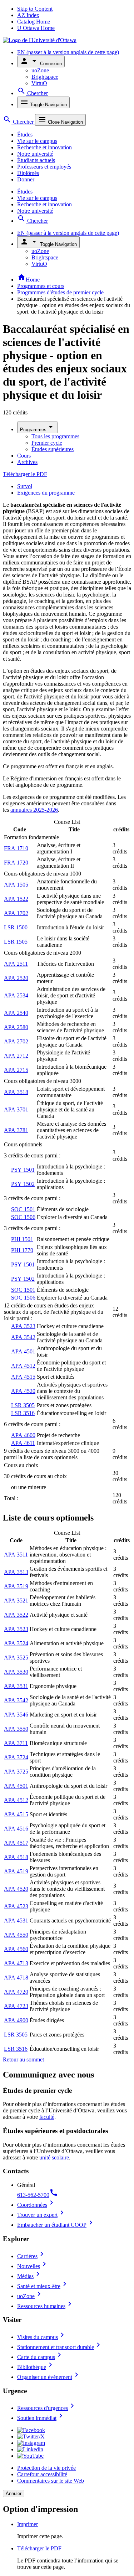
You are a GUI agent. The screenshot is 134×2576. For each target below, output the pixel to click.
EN (68, 52)
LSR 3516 (23, 1413)
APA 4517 (16, 1843)
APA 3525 (16, 1658)
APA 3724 (16, 1757)
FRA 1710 (16, 848)
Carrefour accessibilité (42, 2474)
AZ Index (28, 15)
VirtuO (39, 83)
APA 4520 (23, 1391)
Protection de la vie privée (46, 2468)
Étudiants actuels (36, 160)
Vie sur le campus (37, 141)
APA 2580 (16, 1027)
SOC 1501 (23, 1209)
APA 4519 (16, 1871)
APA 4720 (16, 1992)
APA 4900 (16, 2020)
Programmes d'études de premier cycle (60, 292)
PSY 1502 (23, 1184)
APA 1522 (16, 899)
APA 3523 (23, 1326)
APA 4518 (16, 1857)
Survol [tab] (25, 486)
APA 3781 (16, 1130)
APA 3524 (16, 1643)
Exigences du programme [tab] (46, 493)
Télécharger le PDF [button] (39, 2548)
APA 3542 (23, 1337)
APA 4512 (23, 1366)
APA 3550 (16, 1729)
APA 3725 (16, 1772)
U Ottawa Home (36, 28)
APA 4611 (23, 1443)
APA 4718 (16, 1978)
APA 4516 (16, 1829)
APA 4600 (23, 1435)
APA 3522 (16, 1615)
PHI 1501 (22, 1239)
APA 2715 (16, 1070)
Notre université (35, 154)
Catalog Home (34, 22)
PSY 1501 (23, 1170)
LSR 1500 (16, 927)
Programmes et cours (41, 286)
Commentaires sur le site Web (51, 2481)
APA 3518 (16, 1092)
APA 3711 (16, 1743)
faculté (47, 2117)
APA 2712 (16, 1056)
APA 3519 (16, 1586)
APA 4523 (16, 1906)
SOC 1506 (23, 1217)
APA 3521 (16, 1601)
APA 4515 (23, 1377)
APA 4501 (23, 1351)
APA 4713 (16, 1963)
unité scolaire (54, 2157)
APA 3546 (16, 1715)
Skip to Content (35, 9)
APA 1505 (16, 885)
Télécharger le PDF (25, 474)
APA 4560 (16, 1949)
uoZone (40, 70)
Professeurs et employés (44, 167)
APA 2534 (16, 995)
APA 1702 (16, 913)
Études (25, 135)
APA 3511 (16, 1555)
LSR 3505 (23, 1405)
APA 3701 (16, 1109)
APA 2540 (16, 1013)
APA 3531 (16, 1686)
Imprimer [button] (28, 2524)
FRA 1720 (16, 863)
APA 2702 (16, 1041)
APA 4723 (16, 2006)
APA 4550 (16, 1935)
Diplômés (28, 173)
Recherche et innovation (44, 147)
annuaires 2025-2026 (34, 810)
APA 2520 (16, 978)
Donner (26, 179)
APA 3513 (16, 1572)
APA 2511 (16, 964)
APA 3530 (16, 1672)
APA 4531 (16, 1921)
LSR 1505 (16, 942)
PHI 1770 (22, 1250)
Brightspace (45, 77)
